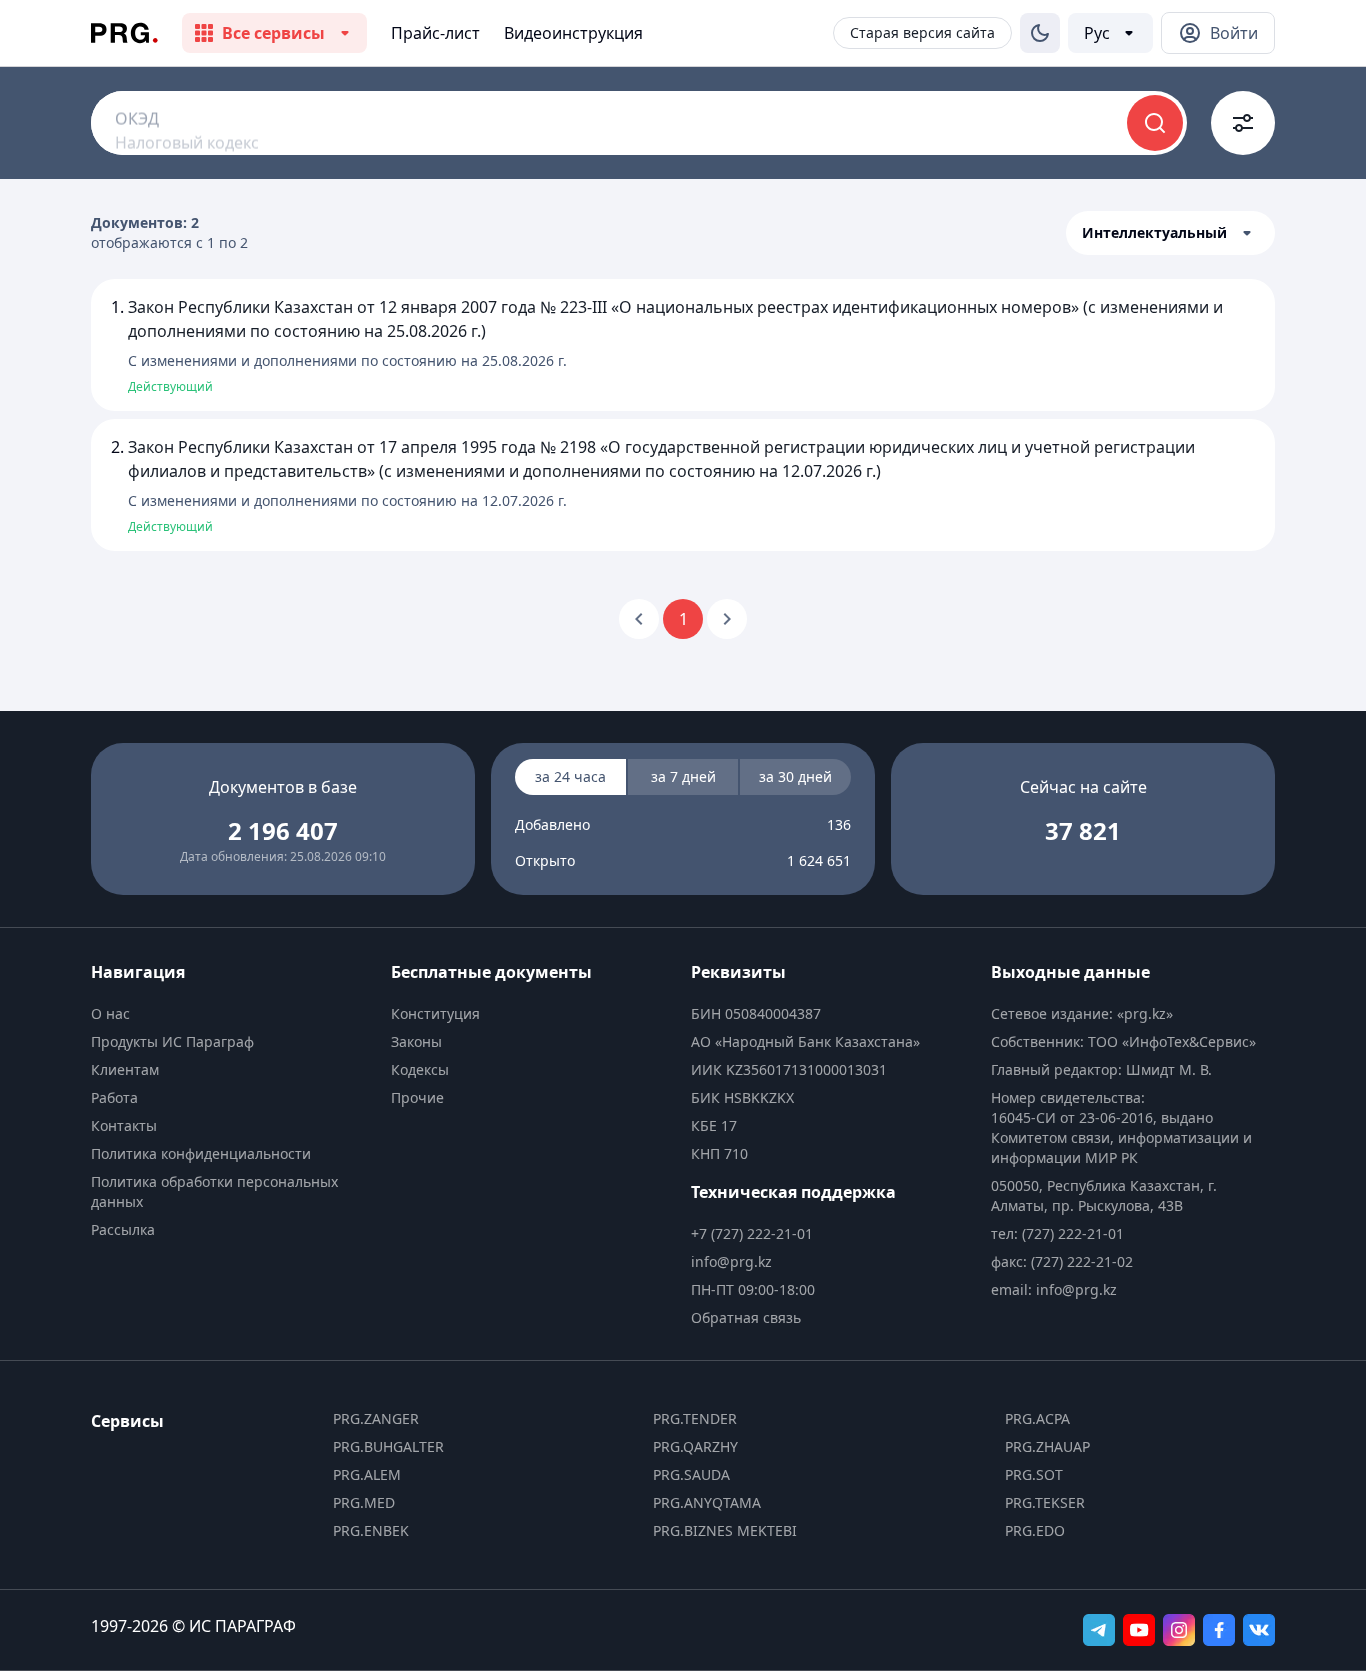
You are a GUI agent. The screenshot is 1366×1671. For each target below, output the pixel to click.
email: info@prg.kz (1054, 1289)
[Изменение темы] (1040, 33)
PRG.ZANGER (376, 1418)
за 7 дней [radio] (683, 776)
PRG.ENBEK (371, 1530)
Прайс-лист (435, 33)
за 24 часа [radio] (570, 776)
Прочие (417, 1097)
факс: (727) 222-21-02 (1062, 1261)
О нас (110, 1013)
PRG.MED (364, 1502)
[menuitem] (233, 1014)
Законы (416, 1041)
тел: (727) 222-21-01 (1057, 1233)
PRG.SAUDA (691, 1474)
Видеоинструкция (573, 33)
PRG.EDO (1035, 1530)
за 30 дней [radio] (795, 776)
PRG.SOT (1034, 1474)
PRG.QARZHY (695, 1446)
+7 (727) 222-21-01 (752, 1233)
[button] (1170, 233)
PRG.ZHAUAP (1047, 1446)
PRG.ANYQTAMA (707, 1502)
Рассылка (123, 1229)
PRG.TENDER (695, 1418)
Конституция (435, 1013)
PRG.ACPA (1037, 1418)
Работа (114, 1097)
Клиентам (125, 1069)
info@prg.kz (731, 1261)
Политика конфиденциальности (201, 1153)
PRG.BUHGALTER (388, 1446)
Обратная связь (746, 1317)
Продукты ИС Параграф (172, 1041)
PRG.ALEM (367, 1474)
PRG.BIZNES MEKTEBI (725, 1530)
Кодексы (420, 1069)
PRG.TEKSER (1045, 1502)
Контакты (124, 1125)
